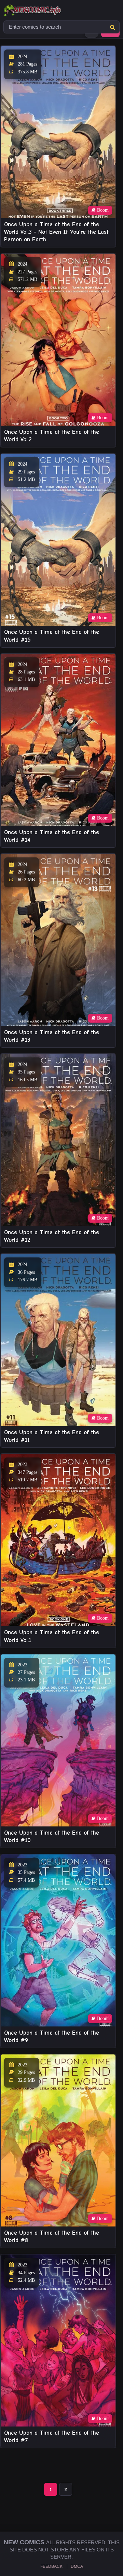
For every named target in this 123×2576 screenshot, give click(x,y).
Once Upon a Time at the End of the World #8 (52, 2237)
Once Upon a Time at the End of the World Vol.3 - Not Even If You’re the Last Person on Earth (56, 232)
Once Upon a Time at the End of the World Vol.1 (52, 1636)
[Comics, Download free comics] (44, 10)
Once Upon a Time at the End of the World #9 (52, 2037)
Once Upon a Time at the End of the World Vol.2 (52, 436)
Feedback (51, 2566)
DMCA (77, 2566)
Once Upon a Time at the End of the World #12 (52, 1236)
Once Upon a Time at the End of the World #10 (52, 1837)
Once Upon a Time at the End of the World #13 (52, 1036)
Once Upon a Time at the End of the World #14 (52, 836)
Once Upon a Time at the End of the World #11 (52, 1436)
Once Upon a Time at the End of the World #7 (52, 2437)
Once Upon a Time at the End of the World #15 (52, 636)
